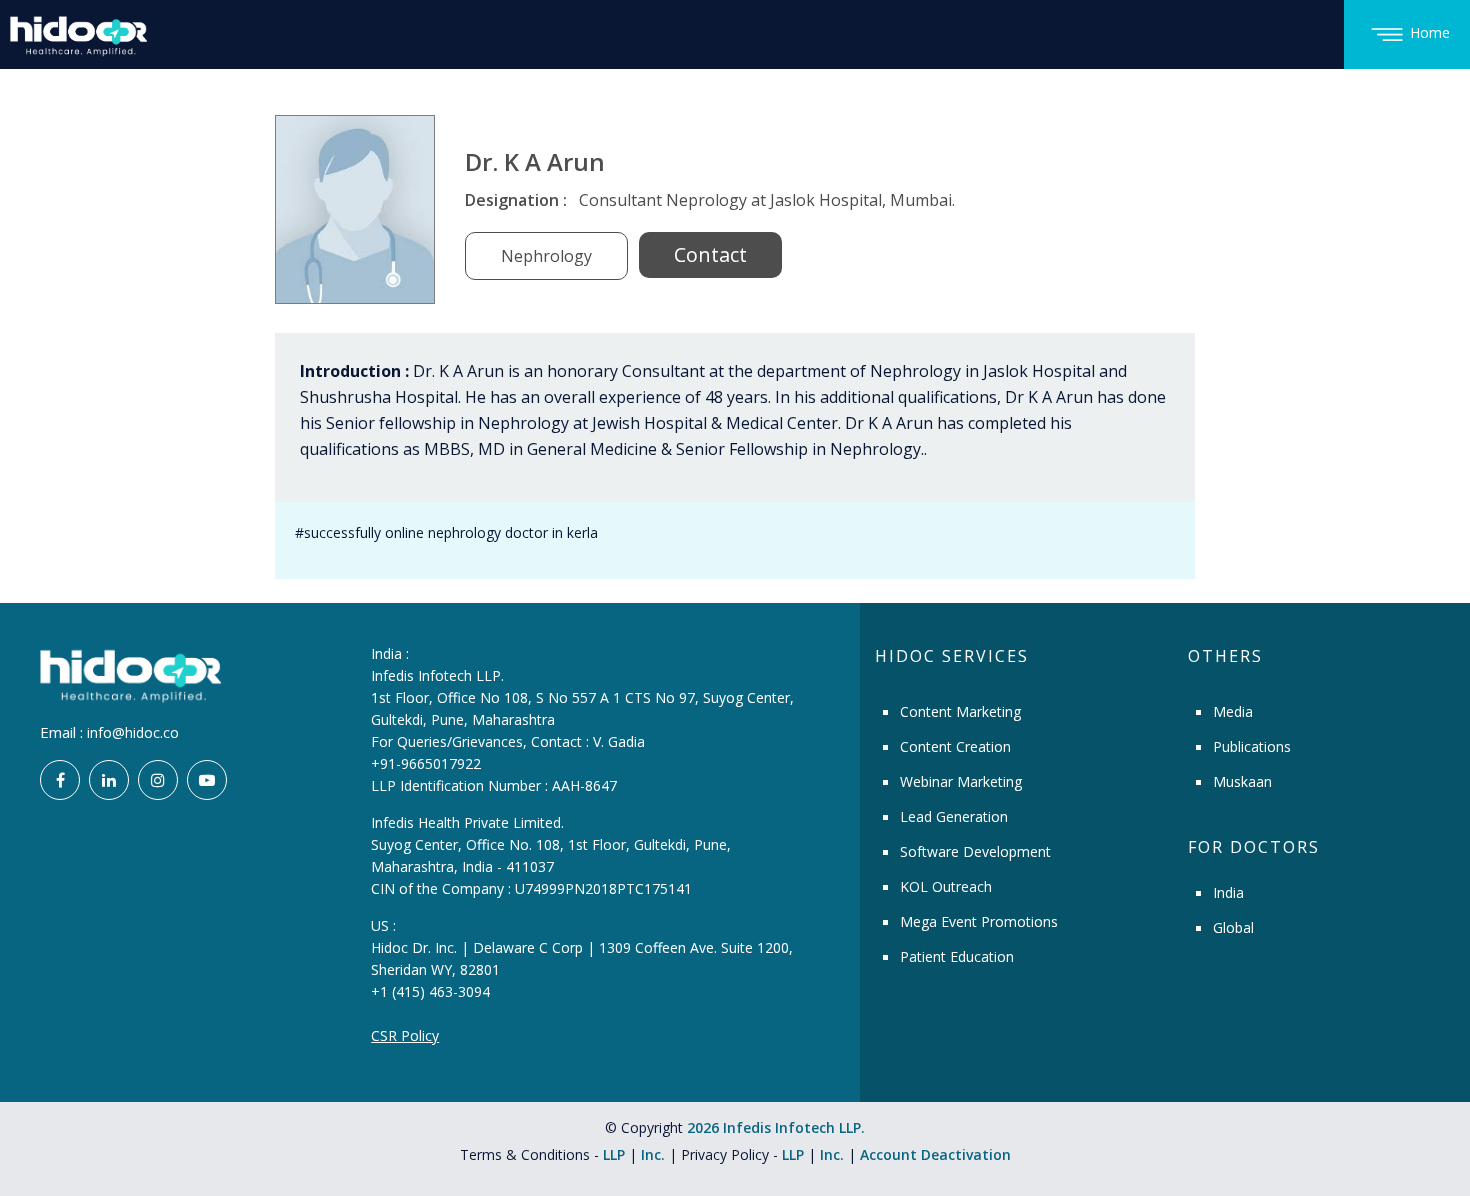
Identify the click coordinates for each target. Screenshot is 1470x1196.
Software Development (975, 851)
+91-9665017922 (426, 763)
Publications (1252, 746)
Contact (710, 254)
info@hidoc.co (133, 732)
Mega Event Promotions (979, 921)
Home (1430, 32)
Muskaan (1242, 781)
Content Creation (955, 746)
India (1228, 892)
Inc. (655, 1154)
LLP (614, 1154)
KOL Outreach (946, 886)
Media (1233, 711)
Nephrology (546, 256)
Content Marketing (960, 711)
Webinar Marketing (961, 781)
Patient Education (957, 956)
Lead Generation (954, 816)
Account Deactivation (935, 1154)
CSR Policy (405, 1035)
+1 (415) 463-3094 (430, 991)
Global (1233, 927)
